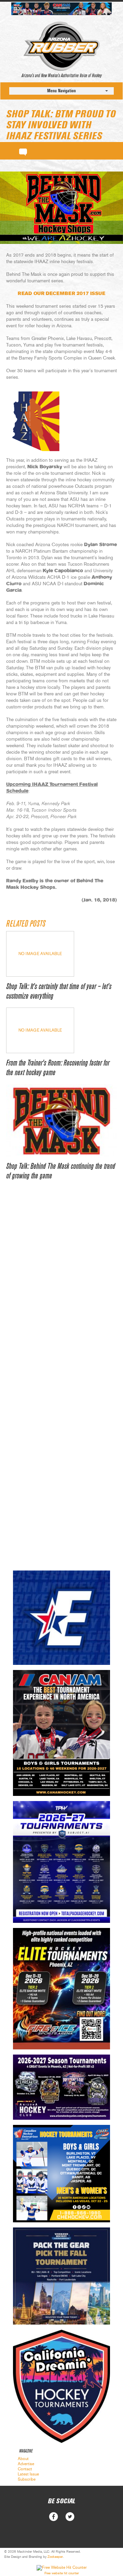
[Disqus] (61, 1293)
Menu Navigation (61, 91)
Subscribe (27, 2479)
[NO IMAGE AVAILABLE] (40, 975)
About (23, 2459)
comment (23, 151)
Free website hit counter (62, 2573)
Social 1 (70, 2517)
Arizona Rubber (62, 46)
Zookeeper (55, 2557)
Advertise (26, 2464)
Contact (25, 2469)
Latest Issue (28, 2474)
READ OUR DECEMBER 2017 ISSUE (61, 294)
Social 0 (53, 2517)
